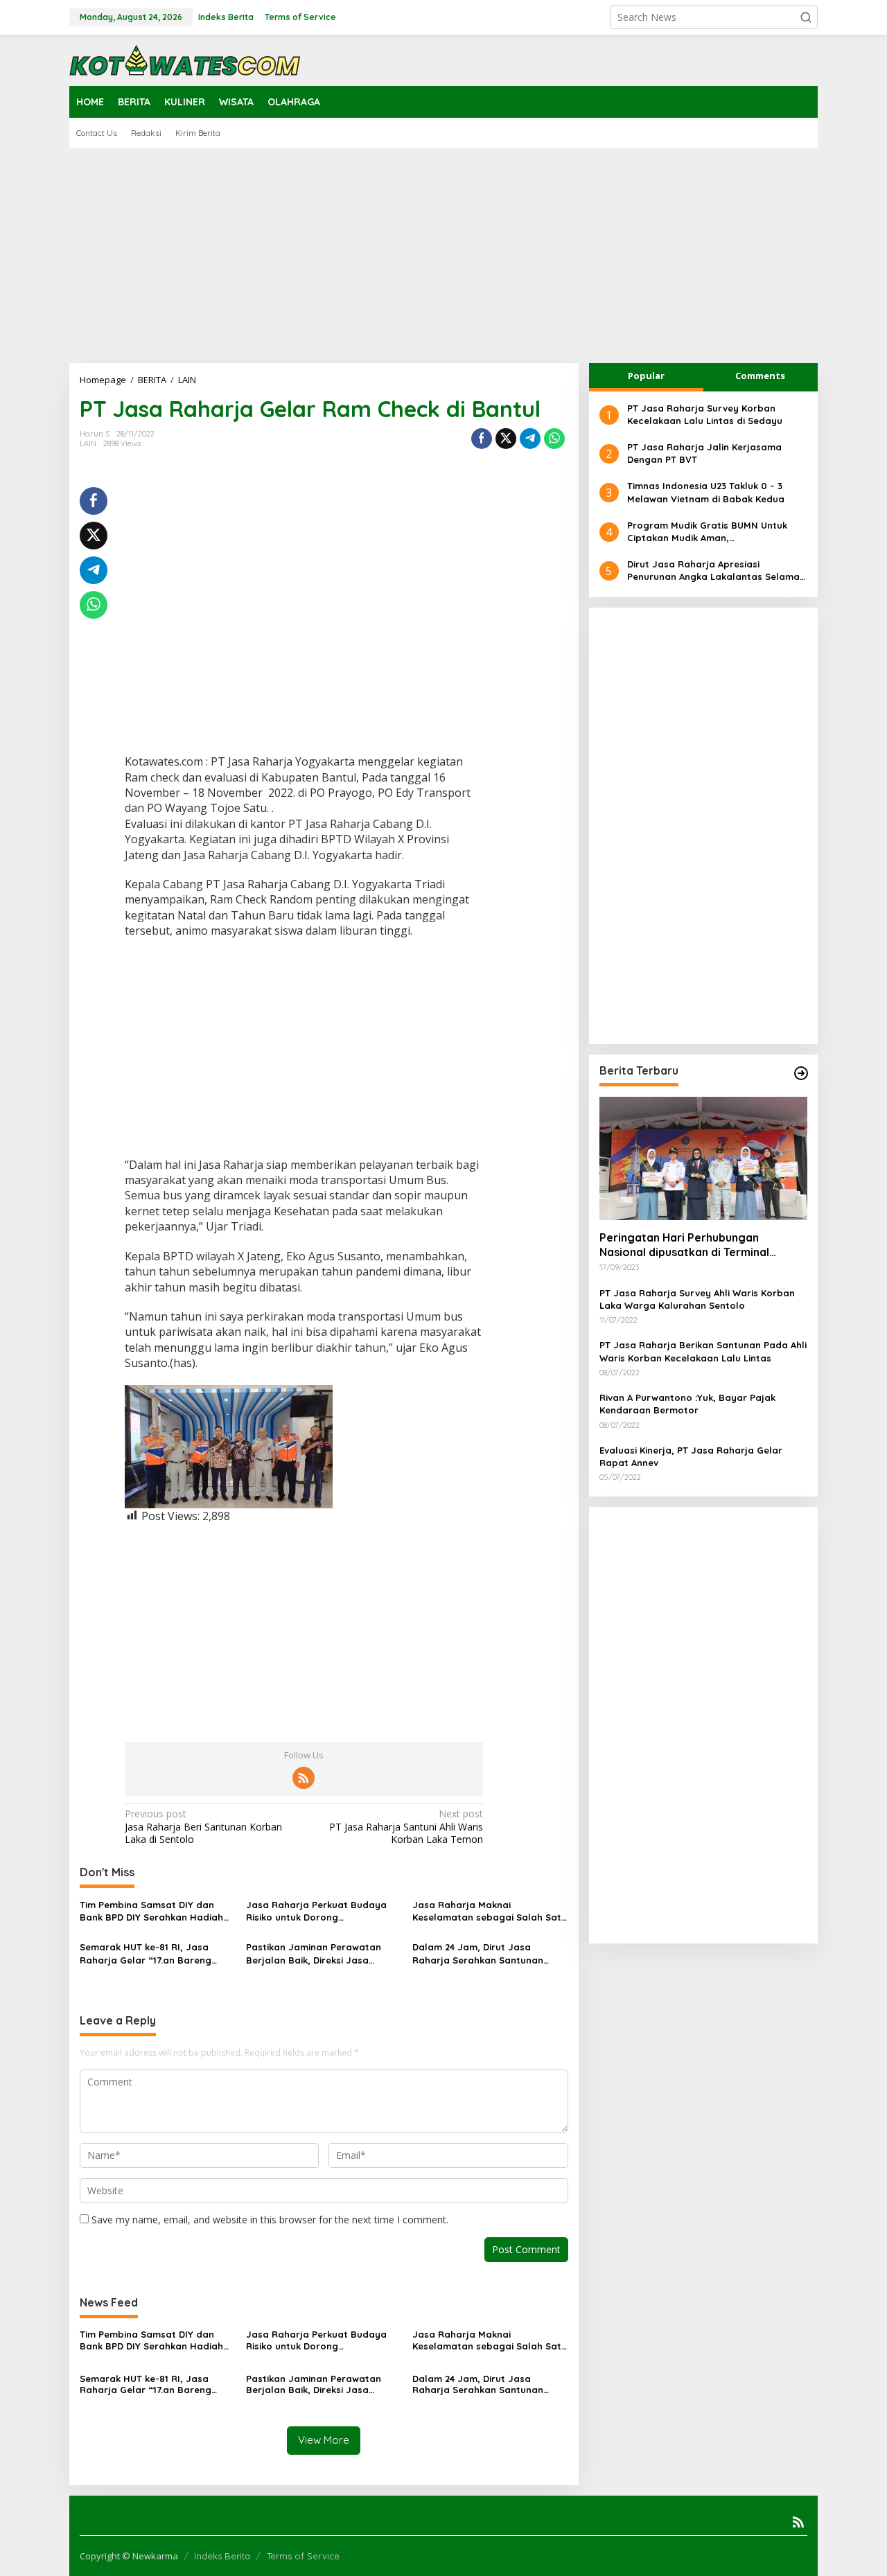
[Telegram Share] (530, 439)
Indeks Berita (222, 2556)
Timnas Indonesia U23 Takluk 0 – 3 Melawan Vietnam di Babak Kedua (706, 493)
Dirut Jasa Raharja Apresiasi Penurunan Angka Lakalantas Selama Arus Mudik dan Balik (713, 571)
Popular (646, 376)
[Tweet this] (506, 439)
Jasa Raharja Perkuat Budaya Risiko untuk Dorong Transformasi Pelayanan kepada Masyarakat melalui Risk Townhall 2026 (322, 1911)
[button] (806, 17)
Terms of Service (303, 2556)
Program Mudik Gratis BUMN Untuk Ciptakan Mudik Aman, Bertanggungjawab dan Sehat (707, 532)
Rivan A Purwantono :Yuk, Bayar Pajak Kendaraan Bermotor (687, 1404)
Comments (760, 376)
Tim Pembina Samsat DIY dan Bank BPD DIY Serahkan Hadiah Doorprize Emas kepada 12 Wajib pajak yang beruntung (155, 1911)
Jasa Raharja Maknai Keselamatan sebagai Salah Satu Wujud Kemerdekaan (490, 1911)
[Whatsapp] (554, 439)
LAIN (88, 443)
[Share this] (482, 439)
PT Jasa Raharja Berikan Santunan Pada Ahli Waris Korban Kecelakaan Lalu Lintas (703, 1352)
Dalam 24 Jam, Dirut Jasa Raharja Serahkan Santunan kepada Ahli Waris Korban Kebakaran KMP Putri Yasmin (478, 1953)
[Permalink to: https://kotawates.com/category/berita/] (801, 1073)
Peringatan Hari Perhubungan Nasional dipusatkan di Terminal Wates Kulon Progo (684, 1245)
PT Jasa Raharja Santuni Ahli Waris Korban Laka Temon (406, 1826)
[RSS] (304, 1778)
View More (324, 2440)
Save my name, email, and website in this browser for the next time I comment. (270, 2220)
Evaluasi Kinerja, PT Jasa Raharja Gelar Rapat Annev (691, 1456)
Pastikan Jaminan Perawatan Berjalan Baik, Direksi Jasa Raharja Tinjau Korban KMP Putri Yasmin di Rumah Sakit (321, 1953)
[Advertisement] (443, 256)
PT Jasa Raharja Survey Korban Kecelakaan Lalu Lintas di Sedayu (705, 414)
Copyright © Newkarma (129, 2556)
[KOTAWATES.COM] (185, 59)
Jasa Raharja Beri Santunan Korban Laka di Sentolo (203, 1826)
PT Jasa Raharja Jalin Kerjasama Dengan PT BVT (704, 453)
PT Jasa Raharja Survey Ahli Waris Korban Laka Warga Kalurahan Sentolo (697, 1299)
